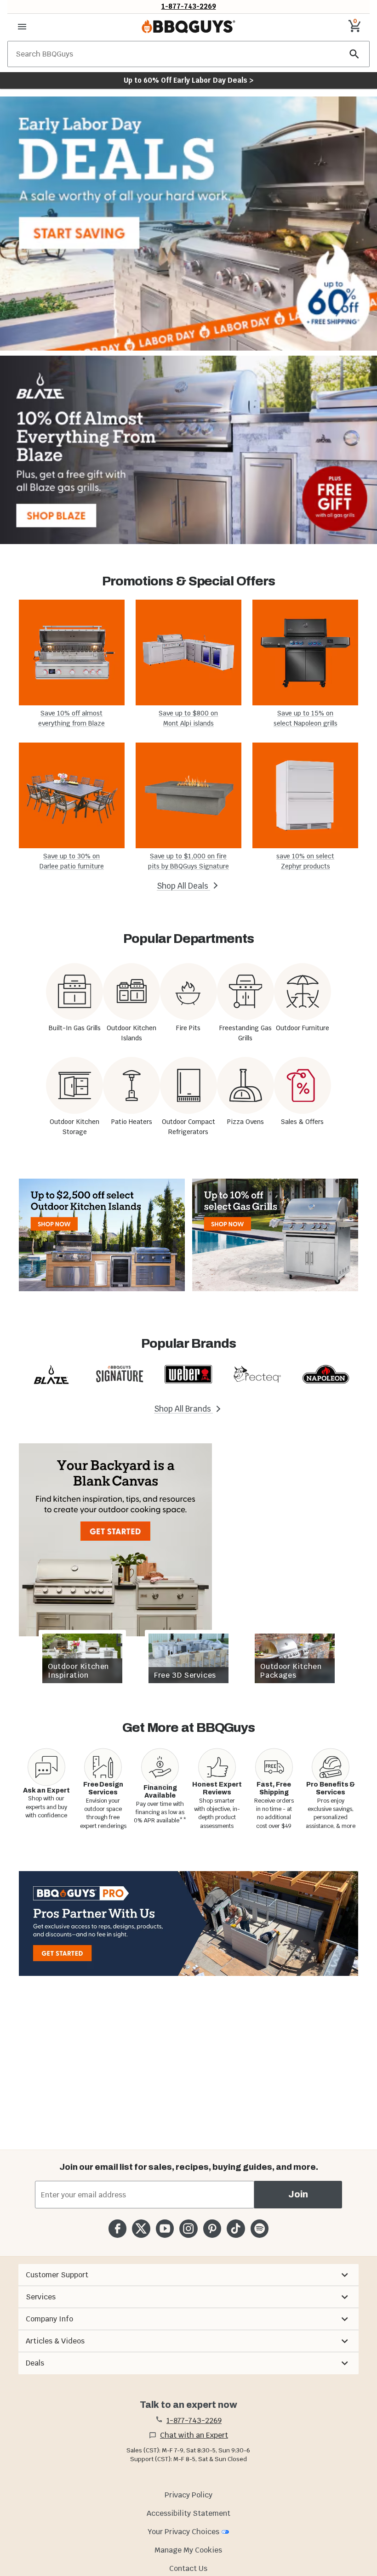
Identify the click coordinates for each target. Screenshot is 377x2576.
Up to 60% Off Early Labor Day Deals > (188, 80)
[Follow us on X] (141, 2228)
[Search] (354, 54)
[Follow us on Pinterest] (212, 2228)
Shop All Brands (183, 1409)
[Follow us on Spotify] (260, 2228)
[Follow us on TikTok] (236, 2228)
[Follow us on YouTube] (165, 2228)
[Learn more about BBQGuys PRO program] (188, 1923)
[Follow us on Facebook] (117, 2228)
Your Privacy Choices (183, 2532)
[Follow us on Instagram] (188, 2228)
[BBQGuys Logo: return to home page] (188, 27)
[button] (188, 2275)
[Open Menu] (22, 27)
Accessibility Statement (188, 2513)
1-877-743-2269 (189, 6)
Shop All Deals (183, 886)
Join (298, 2194)
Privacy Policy (188, 2495)
